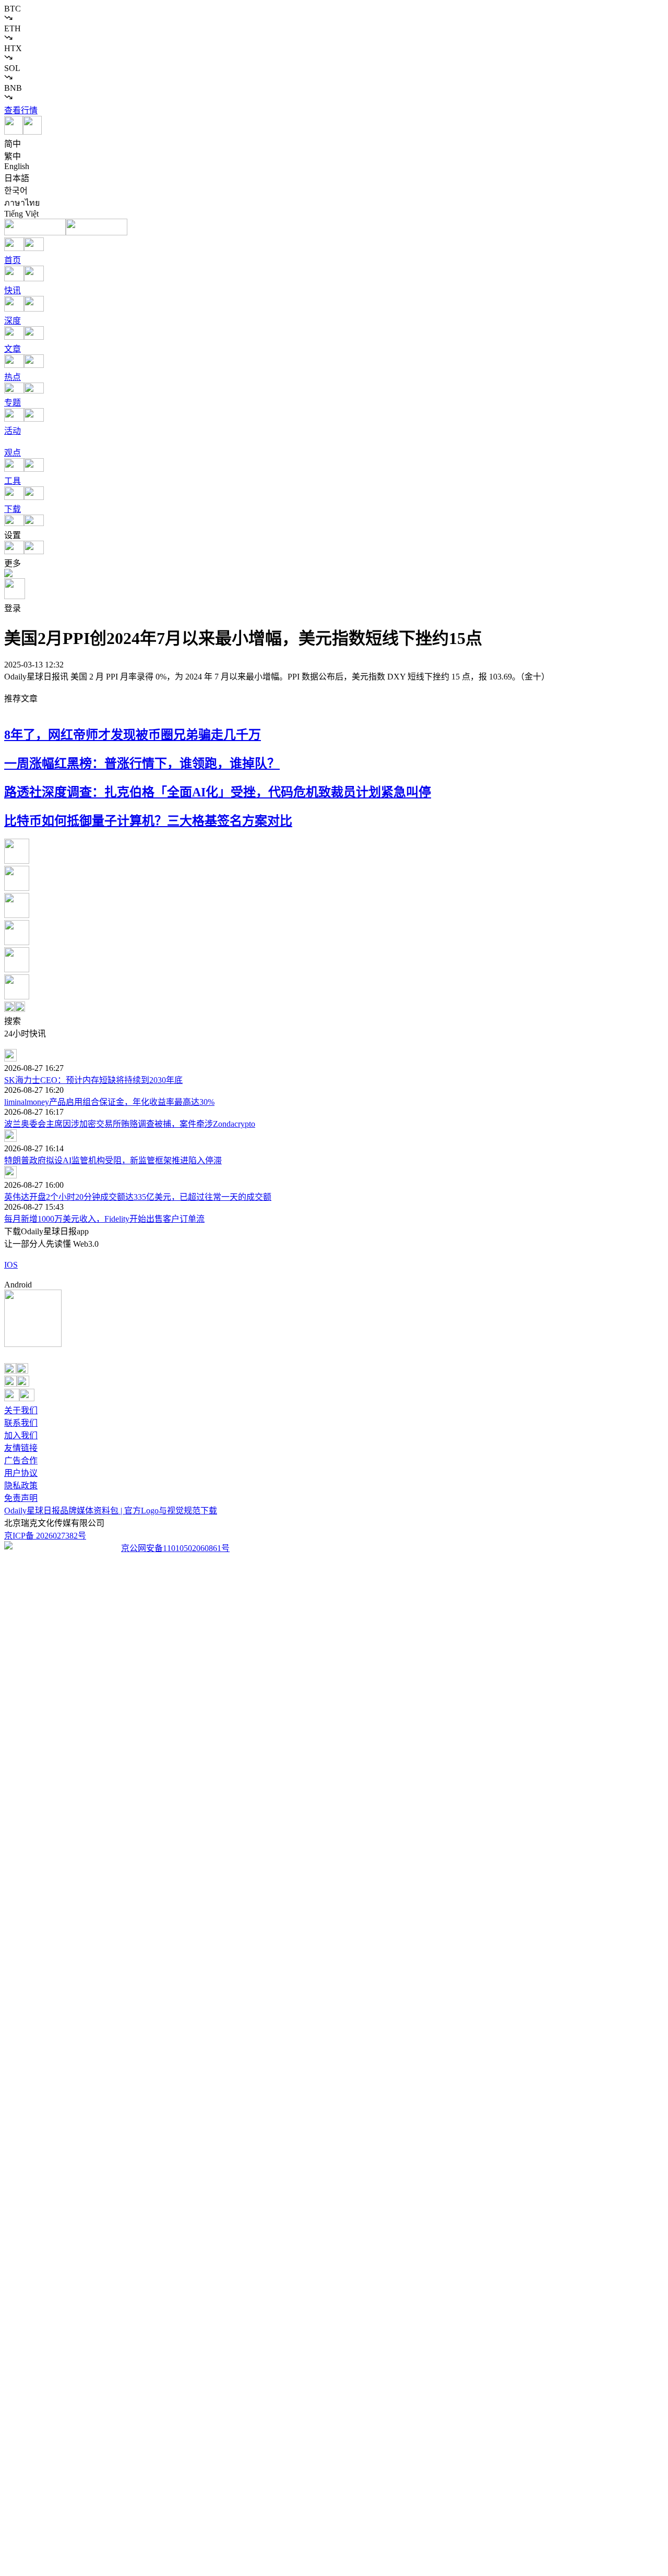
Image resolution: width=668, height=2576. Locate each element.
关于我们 (21, 1410)
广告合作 (21, 1460)
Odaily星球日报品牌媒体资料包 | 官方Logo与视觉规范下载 (111, 1511)
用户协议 (21, 1473)
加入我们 (21, 1435)
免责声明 (21, 1498)
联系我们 (21, 1423)
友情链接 (21, 1448)
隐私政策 (21, 1486)
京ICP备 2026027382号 (45, 1536)
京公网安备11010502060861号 (175, 1548)
